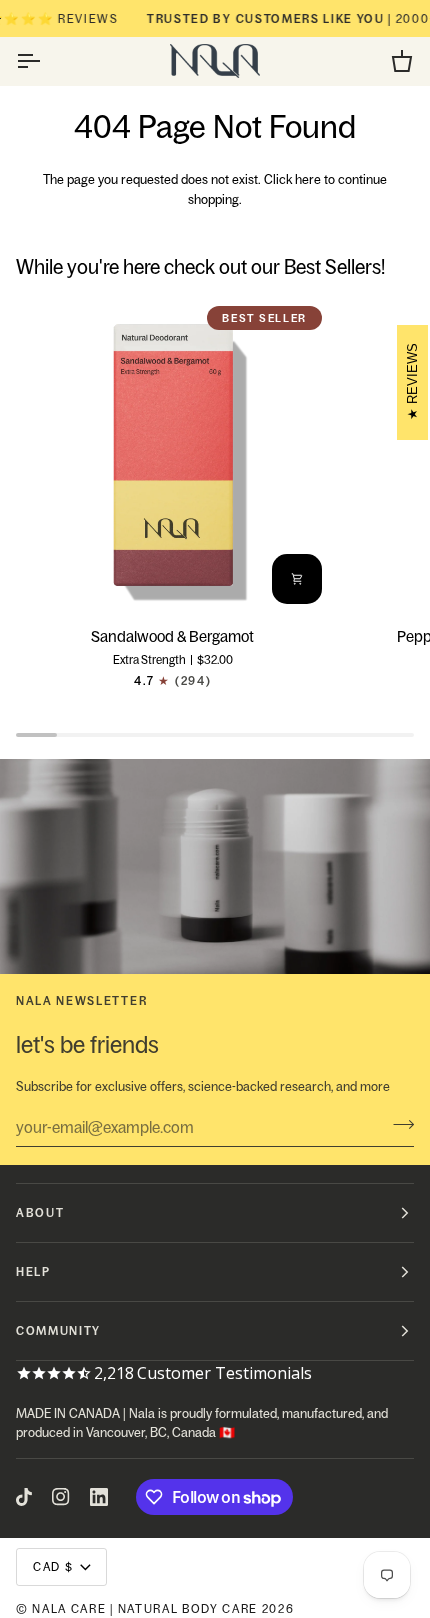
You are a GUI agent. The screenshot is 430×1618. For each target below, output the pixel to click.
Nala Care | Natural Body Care (145, 1608)
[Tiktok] (24, 1497)
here (308, 179)
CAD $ (53, 1566)
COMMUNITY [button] (58, 1330)
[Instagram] (61, 1497)
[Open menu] (46, 61)
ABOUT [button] (40, 1212)
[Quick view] (297, 579)
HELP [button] (33, 1271)
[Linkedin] (99, 1497)
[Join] (397, 1125)
